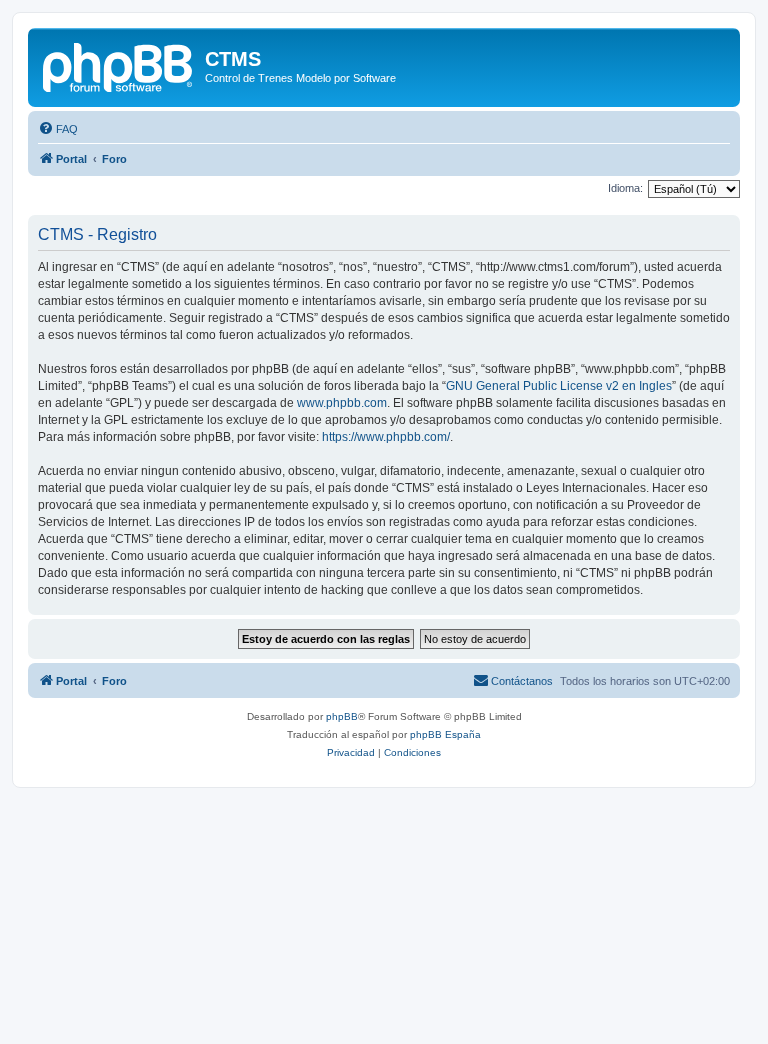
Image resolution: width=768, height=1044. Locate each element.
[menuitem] (58, 129)
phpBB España (445, 734)
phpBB (342, 716)
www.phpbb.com (342, 403)
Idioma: (625, 188)
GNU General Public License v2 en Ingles (559, 386)
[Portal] (119, 65)
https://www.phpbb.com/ (386, 437)
